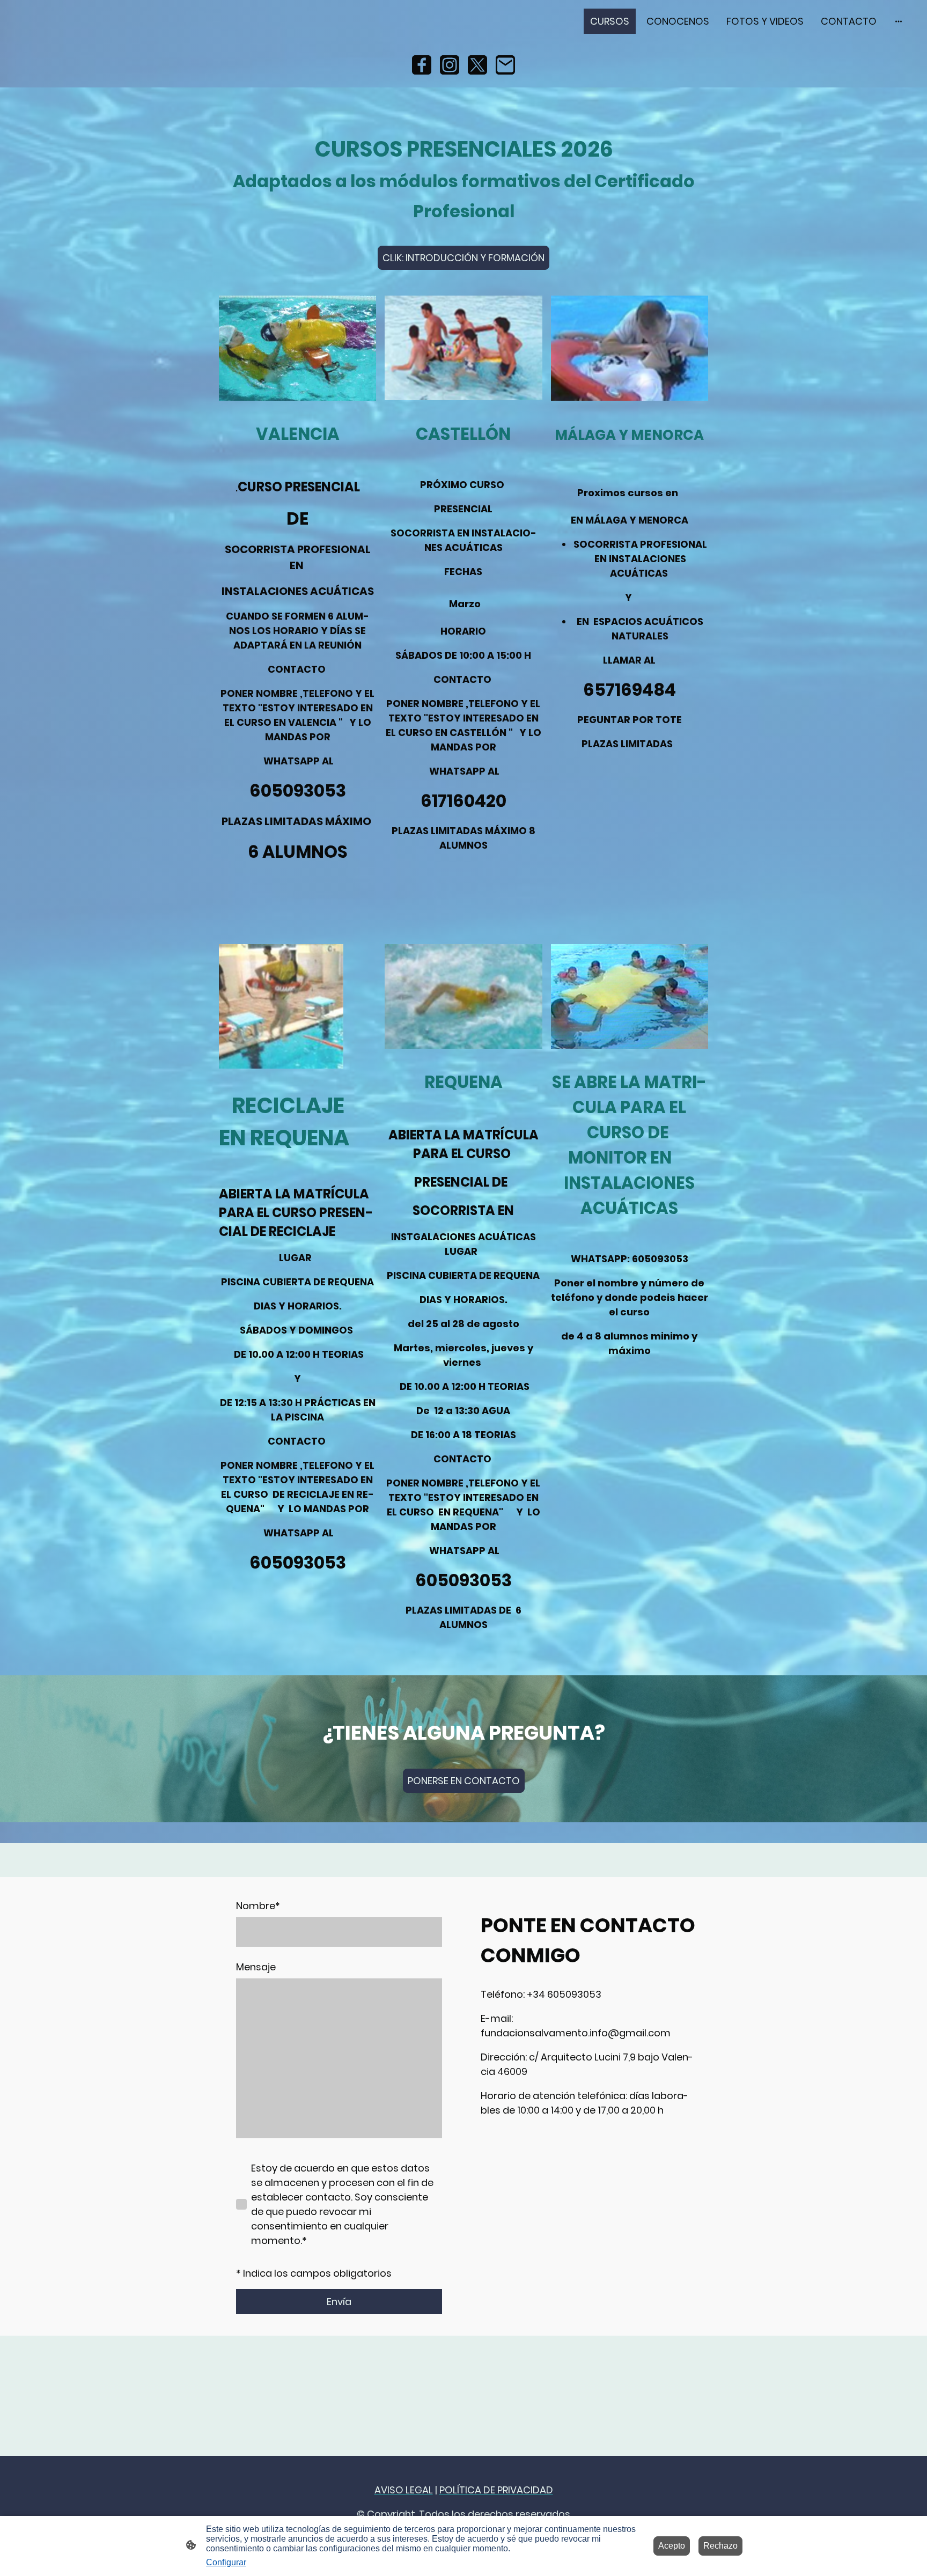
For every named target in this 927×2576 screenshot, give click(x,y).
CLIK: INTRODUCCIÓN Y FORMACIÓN (464, 258)
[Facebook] (422, 65)
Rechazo (720, 2546)
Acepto (672, 2546)
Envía (339, 2302)
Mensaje (256, 1967)
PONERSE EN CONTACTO (464, 1781)
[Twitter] (477, 65)
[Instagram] (450, 65)
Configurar (226, 2562)
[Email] (505, 65)
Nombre (258, 1906)
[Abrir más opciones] (899, 21)
